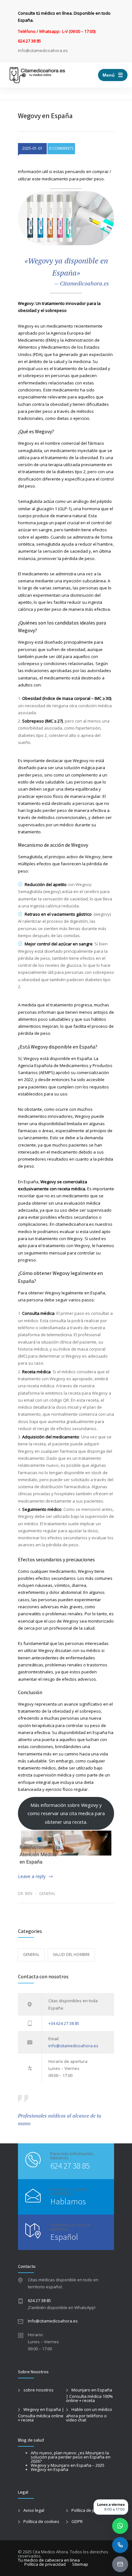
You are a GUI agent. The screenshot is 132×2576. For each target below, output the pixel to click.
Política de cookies (41, 2521)
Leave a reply (32, 1876)
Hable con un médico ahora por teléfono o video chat (89, 2415)
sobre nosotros (38, 2390)
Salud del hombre (71, 1955)
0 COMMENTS (61, 148)
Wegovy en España (50, 2469)
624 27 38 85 (70, 2166)
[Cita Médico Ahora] (37, 75)
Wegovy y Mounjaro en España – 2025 (68, 2465)
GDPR (77, 2521)
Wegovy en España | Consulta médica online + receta (41, 2415)
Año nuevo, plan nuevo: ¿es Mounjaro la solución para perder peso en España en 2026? (71, 2457)
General (47, 1894)
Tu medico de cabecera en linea (49, 2560)
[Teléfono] (120, 2545)
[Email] (120, 2564)
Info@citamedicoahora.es (53, 2321)
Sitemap (80, 2564)
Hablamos (68, 2201)
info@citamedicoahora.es (73, 2046)
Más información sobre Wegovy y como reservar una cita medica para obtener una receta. (66, 1813)
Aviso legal (34, 2510)
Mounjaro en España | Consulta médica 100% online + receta (89, 2395)
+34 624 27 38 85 (64, 2023)
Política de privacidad (92, 2510)
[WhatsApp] (120, 2526)
